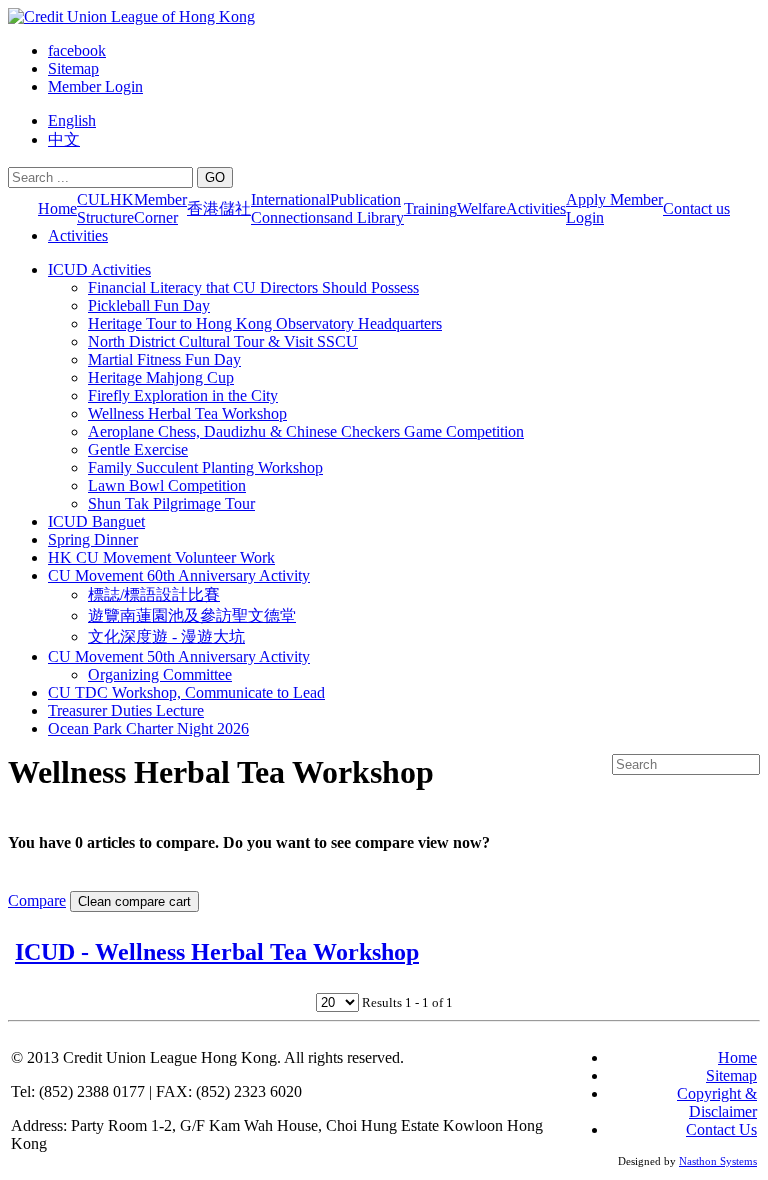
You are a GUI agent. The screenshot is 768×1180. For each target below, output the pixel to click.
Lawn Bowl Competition (167, 485)
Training (430, 208)
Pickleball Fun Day (149, 305)
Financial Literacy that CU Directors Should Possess (253, 287)
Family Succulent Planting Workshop (205, 467)
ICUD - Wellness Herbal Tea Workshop (217, 952)
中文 (64, 139)
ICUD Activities (99, 269)
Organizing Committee (160, 674)
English (72, 120)
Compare (37, 900)
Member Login (95, 86)
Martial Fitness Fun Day (164, 359)
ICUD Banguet (96, 521)
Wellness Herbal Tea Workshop (187, 413)
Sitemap (73, 68)
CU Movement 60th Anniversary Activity (179, 575)
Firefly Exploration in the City (183, 395)
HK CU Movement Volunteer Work (161, 557)
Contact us (696, 208)
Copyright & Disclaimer (717, 1102)
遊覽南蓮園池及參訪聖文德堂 (192, 615)
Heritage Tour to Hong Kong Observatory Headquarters (265, 323)
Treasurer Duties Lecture (126, 710)
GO (215, 177)
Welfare (481, 208)
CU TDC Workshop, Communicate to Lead (186, 692)
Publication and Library (367, 208)
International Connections (290, 208)
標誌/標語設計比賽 (154, 594)
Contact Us (721, 1129)
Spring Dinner (93, 539)
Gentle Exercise (138, 449)
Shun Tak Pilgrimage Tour (171, 503)
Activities (536, 208)
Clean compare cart (134, 901)
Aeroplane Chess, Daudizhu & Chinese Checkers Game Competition (306, 431)
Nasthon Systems (718, 1161)
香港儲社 (219, 208)
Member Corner (160, 208)
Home (57, 208)
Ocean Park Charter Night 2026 (148, 728)
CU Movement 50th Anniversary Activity (179, 656)
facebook (77, 50)
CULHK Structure (105, 208)
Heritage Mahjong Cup (161, 377)
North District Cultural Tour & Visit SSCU (223, 341)
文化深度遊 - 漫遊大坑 (166, 636)
